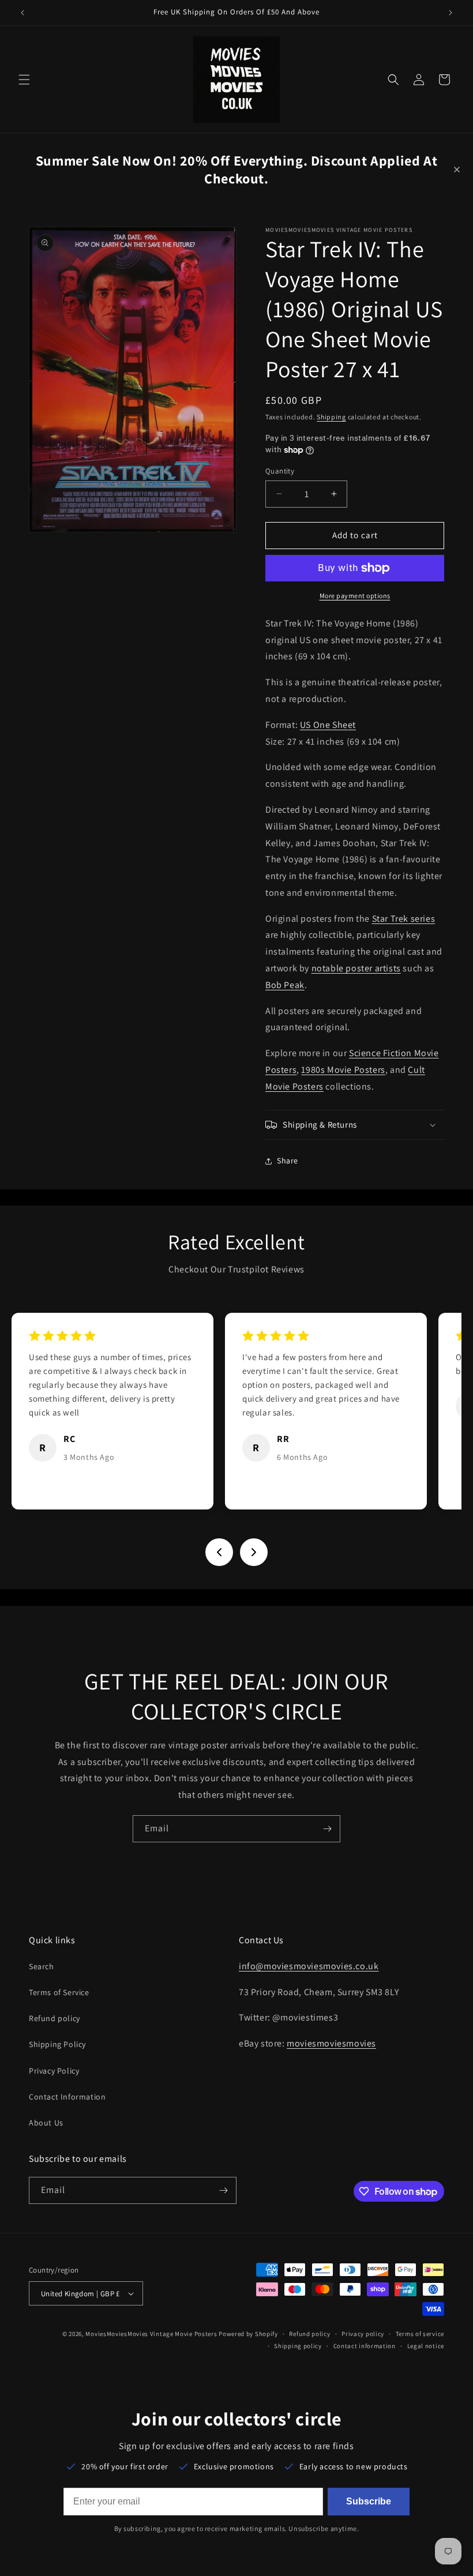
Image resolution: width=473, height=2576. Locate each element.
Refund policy (55, 2018)
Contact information (365, 2346)
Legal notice (426, 2346)
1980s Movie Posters (343, 1070)
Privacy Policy (54, 2071)
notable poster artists (356, 968)
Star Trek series (404, 919)
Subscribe (369, 2501)
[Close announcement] (457, 170)
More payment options (355, 596)
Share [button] (288, 1161)
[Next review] (254, 1552)
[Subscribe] (327, 1829)
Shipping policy (298, 2346)
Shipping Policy (57, 2044)
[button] (24, 80)
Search (42, 1966)
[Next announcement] (451, 13)
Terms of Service (59, 1992)
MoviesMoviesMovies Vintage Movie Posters (151, 2334)
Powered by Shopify (248, 2334)
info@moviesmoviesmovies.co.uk (309, 1966)
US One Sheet (328, 725)
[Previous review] (219, 1552)
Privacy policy (363, 2334)
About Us (46, 2123)
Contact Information (67, 2097)
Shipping (331, 417)
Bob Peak (285, 985)
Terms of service (420, 2334)
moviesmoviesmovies (331, 2043)
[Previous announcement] (22, 13)
